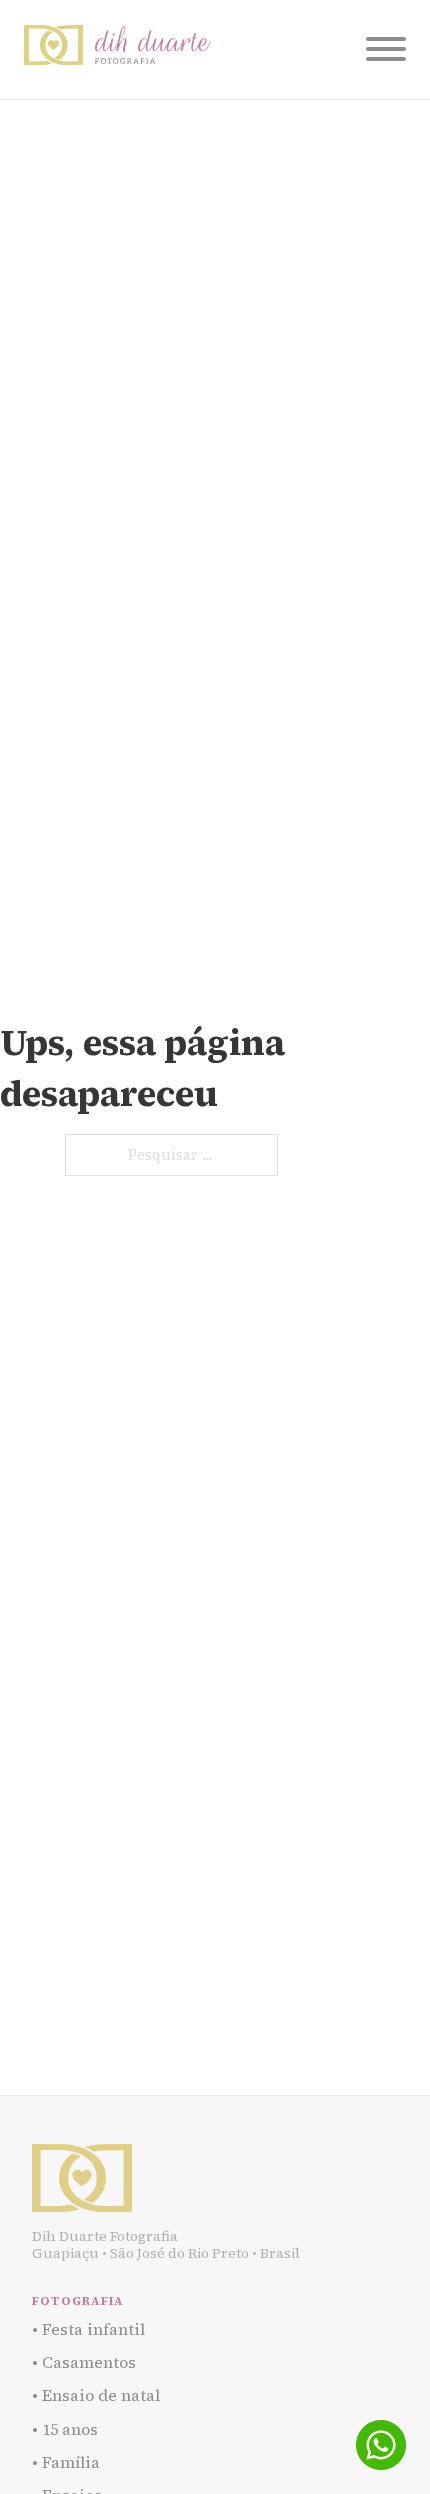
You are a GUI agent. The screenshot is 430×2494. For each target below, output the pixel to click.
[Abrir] (386, 49)
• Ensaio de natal (96, 2395)
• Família (66, 2462)
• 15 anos (65, 2429)
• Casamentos (84, 2362)
